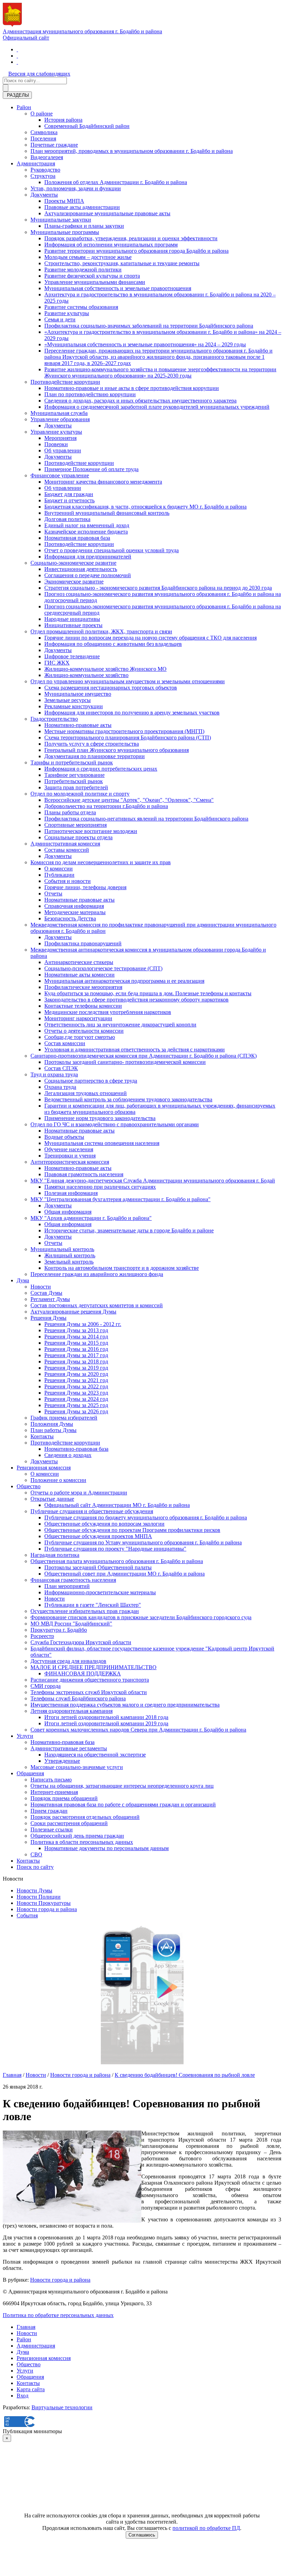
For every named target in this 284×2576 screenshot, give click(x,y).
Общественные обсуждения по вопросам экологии (104, 1524)
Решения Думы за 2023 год (76, 1393)
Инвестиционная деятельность (81, 569)
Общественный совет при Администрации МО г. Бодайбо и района (125, 1574)
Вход (23, 2396)
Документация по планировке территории (95, 756)
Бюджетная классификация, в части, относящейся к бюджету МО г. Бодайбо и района (145, 507)
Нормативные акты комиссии (79, 975)
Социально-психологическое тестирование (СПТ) (103, 968)
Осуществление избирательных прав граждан (85, 1611)
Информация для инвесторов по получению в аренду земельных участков (132, 713)
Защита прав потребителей (76, 787)
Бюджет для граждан (69, 494)
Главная (12, 2075)
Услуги (25, 1736)
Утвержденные (62, 1761)
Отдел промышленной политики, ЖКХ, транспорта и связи (101, 631)
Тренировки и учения (70, 1156)
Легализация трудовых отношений (86, 1093)
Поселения (43, 138)
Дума (23, 1280)
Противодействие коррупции (65, 382)
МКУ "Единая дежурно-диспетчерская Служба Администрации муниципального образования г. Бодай (153, 1181)
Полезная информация (71, 1193)
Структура (43, 176)
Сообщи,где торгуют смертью (80, 1037)
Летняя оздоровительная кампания (72, 1711)
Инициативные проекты (73, 625)
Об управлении (63, 450)
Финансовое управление (60, 475)
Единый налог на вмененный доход (87, 525)
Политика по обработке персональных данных (58, 2315)
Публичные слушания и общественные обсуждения (92, 1511)
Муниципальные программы (65, 232)
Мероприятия (60, 438)
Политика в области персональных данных (82, 1842)
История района (63, 120)
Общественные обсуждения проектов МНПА (98, 1536)
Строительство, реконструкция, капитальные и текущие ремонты (122, 263)
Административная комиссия (65, 844)
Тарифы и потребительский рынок (72, 762)
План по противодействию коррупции (90, 394)
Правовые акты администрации (82, 207)
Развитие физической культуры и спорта (92, 276)
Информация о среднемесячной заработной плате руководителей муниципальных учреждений (157, 407)
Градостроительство (54, 719)
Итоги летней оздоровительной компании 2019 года (106, 1723)
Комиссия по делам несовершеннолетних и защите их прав (101, 862)
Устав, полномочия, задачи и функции (76, 188)
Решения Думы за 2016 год (76, 1349)
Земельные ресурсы (68, 700)
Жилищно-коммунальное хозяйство (86, 675)
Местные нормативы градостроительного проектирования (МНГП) (124, 731)
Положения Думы (52, 1424)
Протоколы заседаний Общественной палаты (98, 1567)
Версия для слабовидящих (39, 74)
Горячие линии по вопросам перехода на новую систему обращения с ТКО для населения (150, 638)
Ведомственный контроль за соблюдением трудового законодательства (128, 1099)
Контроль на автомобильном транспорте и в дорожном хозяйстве (122, 1268)
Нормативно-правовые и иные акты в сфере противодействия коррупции (132, 388)
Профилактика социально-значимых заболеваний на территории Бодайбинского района (149, 326)
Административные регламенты (69, 1748)
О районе (42, 114)
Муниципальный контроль (62, 1249)
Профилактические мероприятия (83, 987)
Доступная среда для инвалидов (68, 1661)
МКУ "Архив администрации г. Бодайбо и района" (91, 1218)
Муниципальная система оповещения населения (102, 1143)
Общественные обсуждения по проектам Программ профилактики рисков (132, 1530)
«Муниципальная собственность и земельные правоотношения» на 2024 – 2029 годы (145, 344)
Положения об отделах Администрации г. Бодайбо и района (116, 182)
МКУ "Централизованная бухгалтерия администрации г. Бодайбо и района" (121, 1199)
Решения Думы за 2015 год (76, 1343)
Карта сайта (31, 2389)
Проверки (56, 444)
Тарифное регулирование (74, 775)
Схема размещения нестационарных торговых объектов (111, 688)
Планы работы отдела (70, 812)
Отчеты (53, 894)
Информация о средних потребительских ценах (101, 769)
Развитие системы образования (81, 307)
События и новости (68, 881)
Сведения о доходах (68, 1455)
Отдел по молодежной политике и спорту (80, 794)
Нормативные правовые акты (79, 900)
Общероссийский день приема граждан (77, 1836)
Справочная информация (74, 906)
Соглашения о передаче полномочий (88, 575)
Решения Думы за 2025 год (76, 1405)
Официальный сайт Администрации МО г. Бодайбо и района (117, 1505)
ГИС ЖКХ (57, 663)
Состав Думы (46, 1293)
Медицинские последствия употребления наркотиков (108, 1012)
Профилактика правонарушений (83, 943)
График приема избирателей (64, 1418)
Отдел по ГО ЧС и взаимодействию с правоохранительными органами (115, 1124)
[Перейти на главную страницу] (17, 49)
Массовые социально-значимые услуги (77, 1767)
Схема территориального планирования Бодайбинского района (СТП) (128, 738)
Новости (41, 1287)
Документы (44, 195)
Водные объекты (64, 1137)
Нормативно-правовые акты (78, 725)
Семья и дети (60, 319)
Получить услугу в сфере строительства (92, 744)
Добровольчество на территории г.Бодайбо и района (106, 806)
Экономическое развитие (74, 582)
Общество (29, 1486)
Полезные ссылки (52, 1829)
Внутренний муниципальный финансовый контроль (107, 513)
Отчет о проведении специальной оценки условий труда (112, 550)
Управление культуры (56, 432)
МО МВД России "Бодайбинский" (71, 1624)
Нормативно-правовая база (76, 1449)
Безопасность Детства (70, 918)
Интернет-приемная (54, 1792)
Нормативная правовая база (77, 538)
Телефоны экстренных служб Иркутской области (89, 1692)
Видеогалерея (47, 157)
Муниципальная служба (59, 413)
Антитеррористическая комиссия (70, 1162)
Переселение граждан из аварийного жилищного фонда (97, 1274)
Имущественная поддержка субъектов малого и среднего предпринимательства (125, 1705)
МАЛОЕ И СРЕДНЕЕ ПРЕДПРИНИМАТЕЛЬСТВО (94, 1667)
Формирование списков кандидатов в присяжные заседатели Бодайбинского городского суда (141, 1617)
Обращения (30, 1773)
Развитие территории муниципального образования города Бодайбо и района (136, 251)
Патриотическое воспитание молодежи (91, 831)
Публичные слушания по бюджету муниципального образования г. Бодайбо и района (146, 1517)
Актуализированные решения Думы (73, 1312)
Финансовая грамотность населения (73, 1580)
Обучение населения (69, 1149)
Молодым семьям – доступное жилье (88, 257)
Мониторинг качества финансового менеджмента (103, 482)
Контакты (42, 1436)
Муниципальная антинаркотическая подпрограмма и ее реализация (124, 981)
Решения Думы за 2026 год (76, 1411)
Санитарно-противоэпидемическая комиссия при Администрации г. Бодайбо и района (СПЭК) (144, 1056)
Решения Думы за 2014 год (76, 1337)
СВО (36, 1854)
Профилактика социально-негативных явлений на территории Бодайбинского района (146, 819)
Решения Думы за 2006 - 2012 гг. (83, 1324)
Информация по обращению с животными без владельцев (113, 644)
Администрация (36, 163)
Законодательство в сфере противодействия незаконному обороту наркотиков (136, 1000)
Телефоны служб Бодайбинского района (78, 1698)
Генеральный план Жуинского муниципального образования (117, 750)
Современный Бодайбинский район (87, 126)
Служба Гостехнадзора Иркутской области (81, 1642)
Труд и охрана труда (54, 1074)
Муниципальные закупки (61, 220)
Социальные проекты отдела (78, 837)
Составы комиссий (67, 850)
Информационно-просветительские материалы (100, 1592)
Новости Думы (34, 1890)
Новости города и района (47, 1909)
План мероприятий (67, 1586)
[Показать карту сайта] (17, 62)
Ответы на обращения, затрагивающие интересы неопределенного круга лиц (122, 1786)
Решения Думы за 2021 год (76, 1380)
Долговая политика (67, 519)
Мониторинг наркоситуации (78, 1018)
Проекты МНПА (64, 201)
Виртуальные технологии (62, 2407)
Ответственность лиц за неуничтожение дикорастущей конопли (120, 1025)
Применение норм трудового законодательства (100, 1118)
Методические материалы (75, 912)
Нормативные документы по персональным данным (106, 1848)
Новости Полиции (39, 1897)
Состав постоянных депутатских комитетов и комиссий (97, 1305)
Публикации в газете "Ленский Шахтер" (93, 1605)
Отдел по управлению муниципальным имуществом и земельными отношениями (128, 681)
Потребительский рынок (74, 781)
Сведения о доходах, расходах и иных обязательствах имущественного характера (140, 401)
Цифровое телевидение (72, 656)
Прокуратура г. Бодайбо (59, 1630)
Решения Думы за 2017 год (76, 1355)
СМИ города (46, 1686)
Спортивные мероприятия (76, 825)
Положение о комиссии (58, 1480)
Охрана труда (60, 1087)
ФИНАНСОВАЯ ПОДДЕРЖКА (83, 1673)
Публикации (59, 875)
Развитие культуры (67, 313)
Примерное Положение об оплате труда (91, 469)
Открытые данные (52, 1499)
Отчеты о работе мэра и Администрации (79, 1493)
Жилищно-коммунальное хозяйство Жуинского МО (105, 669)
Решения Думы (48, 1318)
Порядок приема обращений (64, 1798)
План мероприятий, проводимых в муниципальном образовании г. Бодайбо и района (132, 151)
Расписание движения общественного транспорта (90, 1680)
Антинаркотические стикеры (79, 962)
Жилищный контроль (70, 1255)
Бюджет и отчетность (69, 500)
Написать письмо (51, 1780)
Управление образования (60, 419)
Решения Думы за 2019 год (76, 1368)
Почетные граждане (54, 145)
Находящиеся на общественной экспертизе (95, 1755)
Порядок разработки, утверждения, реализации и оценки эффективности (131, 238)
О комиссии (59, 869)
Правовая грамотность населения (84, 1174)
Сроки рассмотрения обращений (69, 1823)
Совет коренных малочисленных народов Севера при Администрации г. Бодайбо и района (138, 1730)
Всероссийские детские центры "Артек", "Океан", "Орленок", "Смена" (129, 800)
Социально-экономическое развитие (73, 563)
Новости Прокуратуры (44, 1903)
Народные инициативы (72, 619)
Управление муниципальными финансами (95, 282)
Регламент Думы (50, 1299)
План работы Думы (54, 1430)
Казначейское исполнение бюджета (86, 532)
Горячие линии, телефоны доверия (85, 887)
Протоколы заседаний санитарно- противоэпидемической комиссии (125, 1062)
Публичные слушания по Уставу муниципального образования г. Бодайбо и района (143, 1542)
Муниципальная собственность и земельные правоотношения (118, 288)
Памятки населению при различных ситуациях (100, 1187)
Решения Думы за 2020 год (76, 1374)
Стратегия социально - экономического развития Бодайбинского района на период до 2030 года (158, 588)
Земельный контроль (69, 1262)
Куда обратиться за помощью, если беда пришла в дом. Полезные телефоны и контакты (148, 993)
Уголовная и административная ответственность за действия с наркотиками (135, 1050)
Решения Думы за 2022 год (76, 1386)
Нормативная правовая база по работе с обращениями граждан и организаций (123, 1805)
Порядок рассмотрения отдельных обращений (85, 1817)
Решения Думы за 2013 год (76, 1330)
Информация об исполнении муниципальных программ (111, 245)
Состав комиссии (65, 1043)
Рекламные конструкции (74, 706)
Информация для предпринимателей (88, 557)
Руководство (45, 170)
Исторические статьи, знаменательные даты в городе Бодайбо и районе (129, 1230)
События (27, 1915)
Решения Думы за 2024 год (76, 1399)
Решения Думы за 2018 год (76, 1361)
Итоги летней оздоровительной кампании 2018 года (106, 1717)
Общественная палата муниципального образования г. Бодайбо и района (117, 1561)
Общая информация (68, 1212)
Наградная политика (55, 1555)
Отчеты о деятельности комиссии (84, 1031)
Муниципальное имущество (78, 694)
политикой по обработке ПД (206, 2528)
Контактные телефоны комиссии (83, 1006)
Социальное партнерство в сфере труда (91, 1081)
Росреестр (42, 1636)
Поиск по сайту (35, 1867)
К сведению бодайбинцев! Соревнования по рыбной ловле (185, 2075)
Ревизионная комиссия (44, 1468)
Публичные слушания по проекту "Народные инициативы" (115, 1549)
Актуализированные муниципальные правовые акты (107, 213)
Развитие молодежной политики (83, 270)
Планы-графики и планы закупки (84, 226)
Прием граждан (49, 1811)
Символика (44, 132)
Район (24, 107)
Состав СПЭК (61, 1068)
